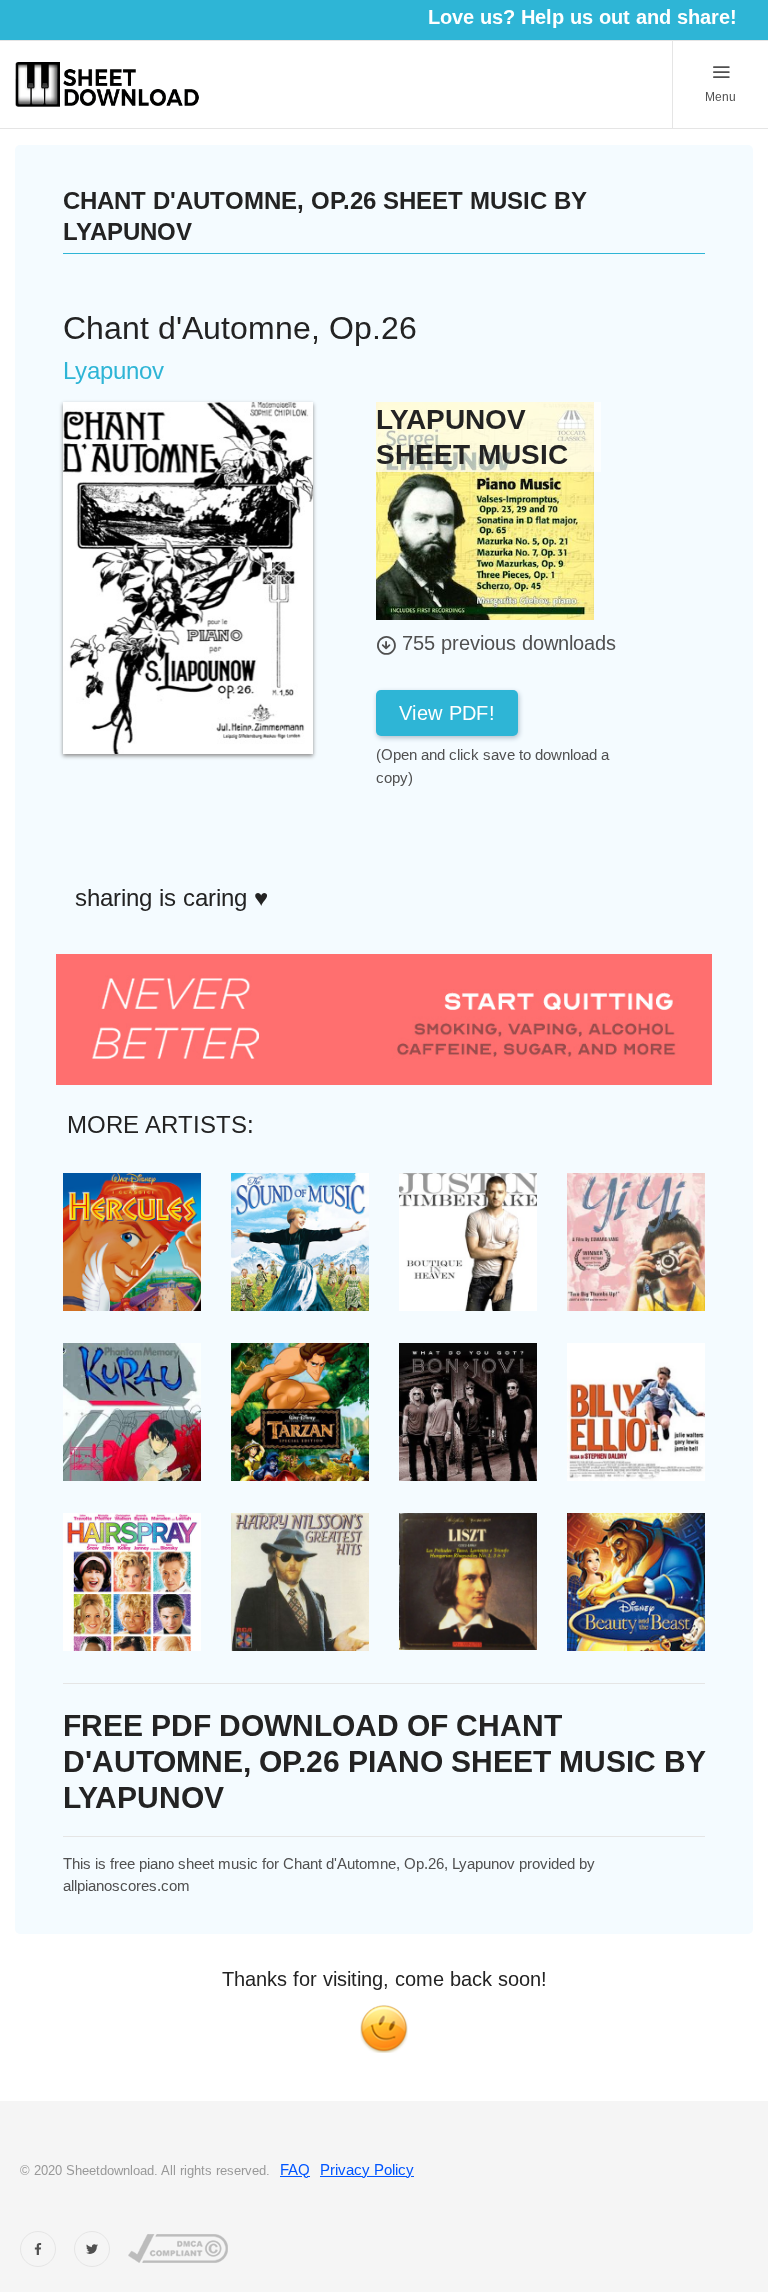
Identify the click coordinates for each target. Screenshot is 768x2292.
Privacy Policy (367, 2169)
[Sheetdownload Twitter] (92, 2249)
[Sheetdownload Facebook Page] (38, 2249)
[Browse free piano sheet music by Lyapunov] (485, 509)
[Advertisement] (536, 834)
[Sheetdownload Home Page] (108, 84)
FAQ (295, 2169)
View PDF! (447, 713)
